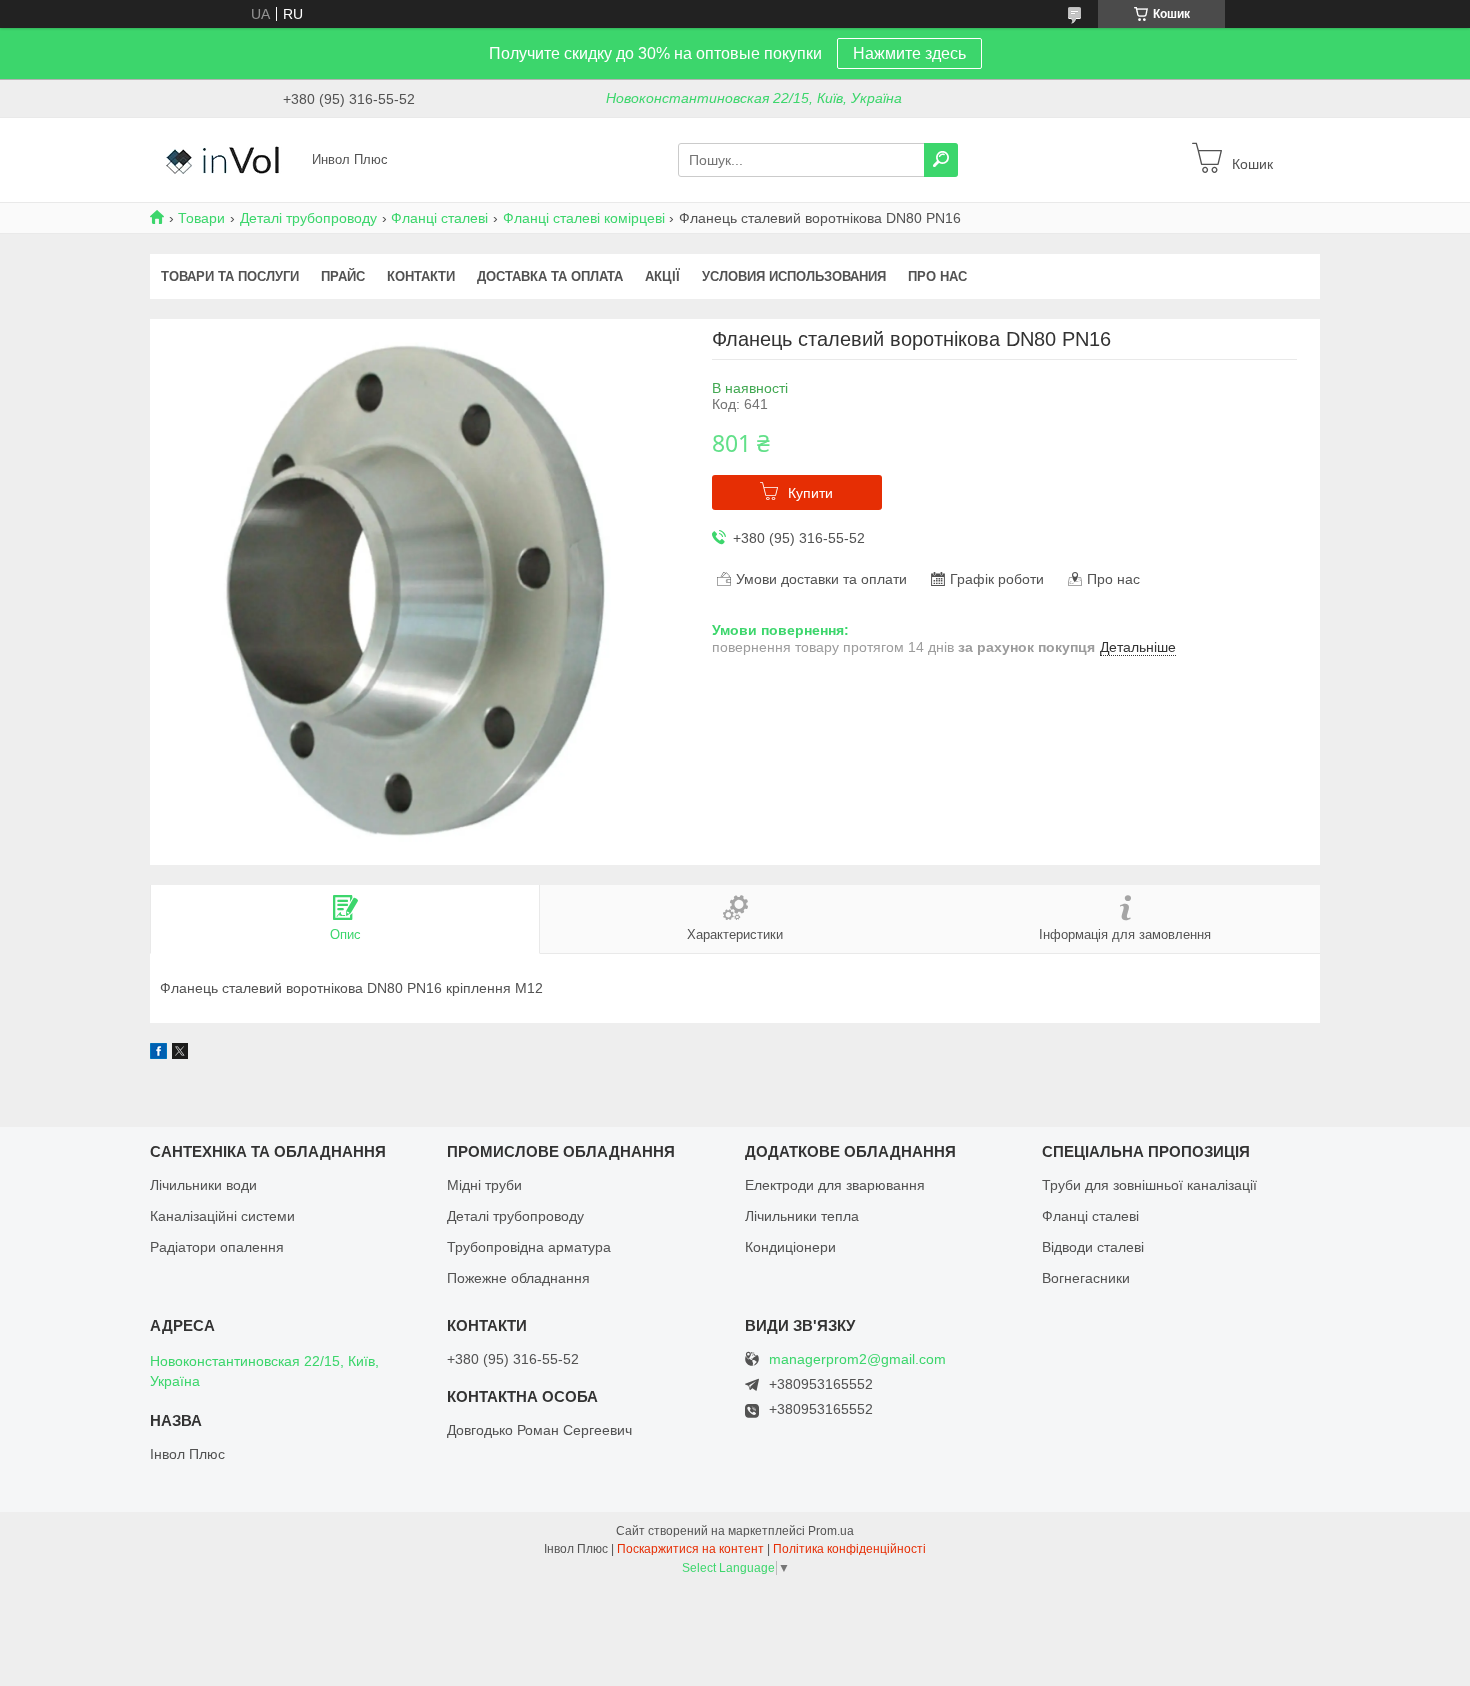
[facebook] (158, 1054)
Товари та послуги (230, 276)
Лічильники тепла (802, 1216)
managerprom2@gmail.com (857, 1359)
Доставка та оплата (550, 276)
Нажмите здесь (909, 53)
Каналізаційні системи (222, 1216)
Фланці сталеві (439, 218)
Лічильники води (203, 1185)
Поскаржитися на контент (690, 1549)
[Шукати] (941, 160)
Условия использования (794, 276)
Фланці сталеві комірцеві (584, 218)
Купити (810, 493)
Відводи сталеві (1093, 1247)
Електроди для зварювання (835, 1185)
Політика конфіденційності (849, 1549)
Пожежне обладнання (518, 1278)
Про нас (937, 276)
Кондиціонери (790, 1247)
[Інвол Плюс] (225, 159)
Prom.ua (831, 1531)
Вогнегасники (1086, 1278)
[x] (180, 1054)
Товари (201, 218)
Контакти (421, 276)
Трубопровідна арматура (529, 1247)
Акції (662, 276)
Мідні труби (484, 1185)
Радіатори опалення (217, 1247)
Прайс (343, 276)
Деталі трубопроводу (308, 218)
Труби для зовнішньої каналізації (1149, 1185)
